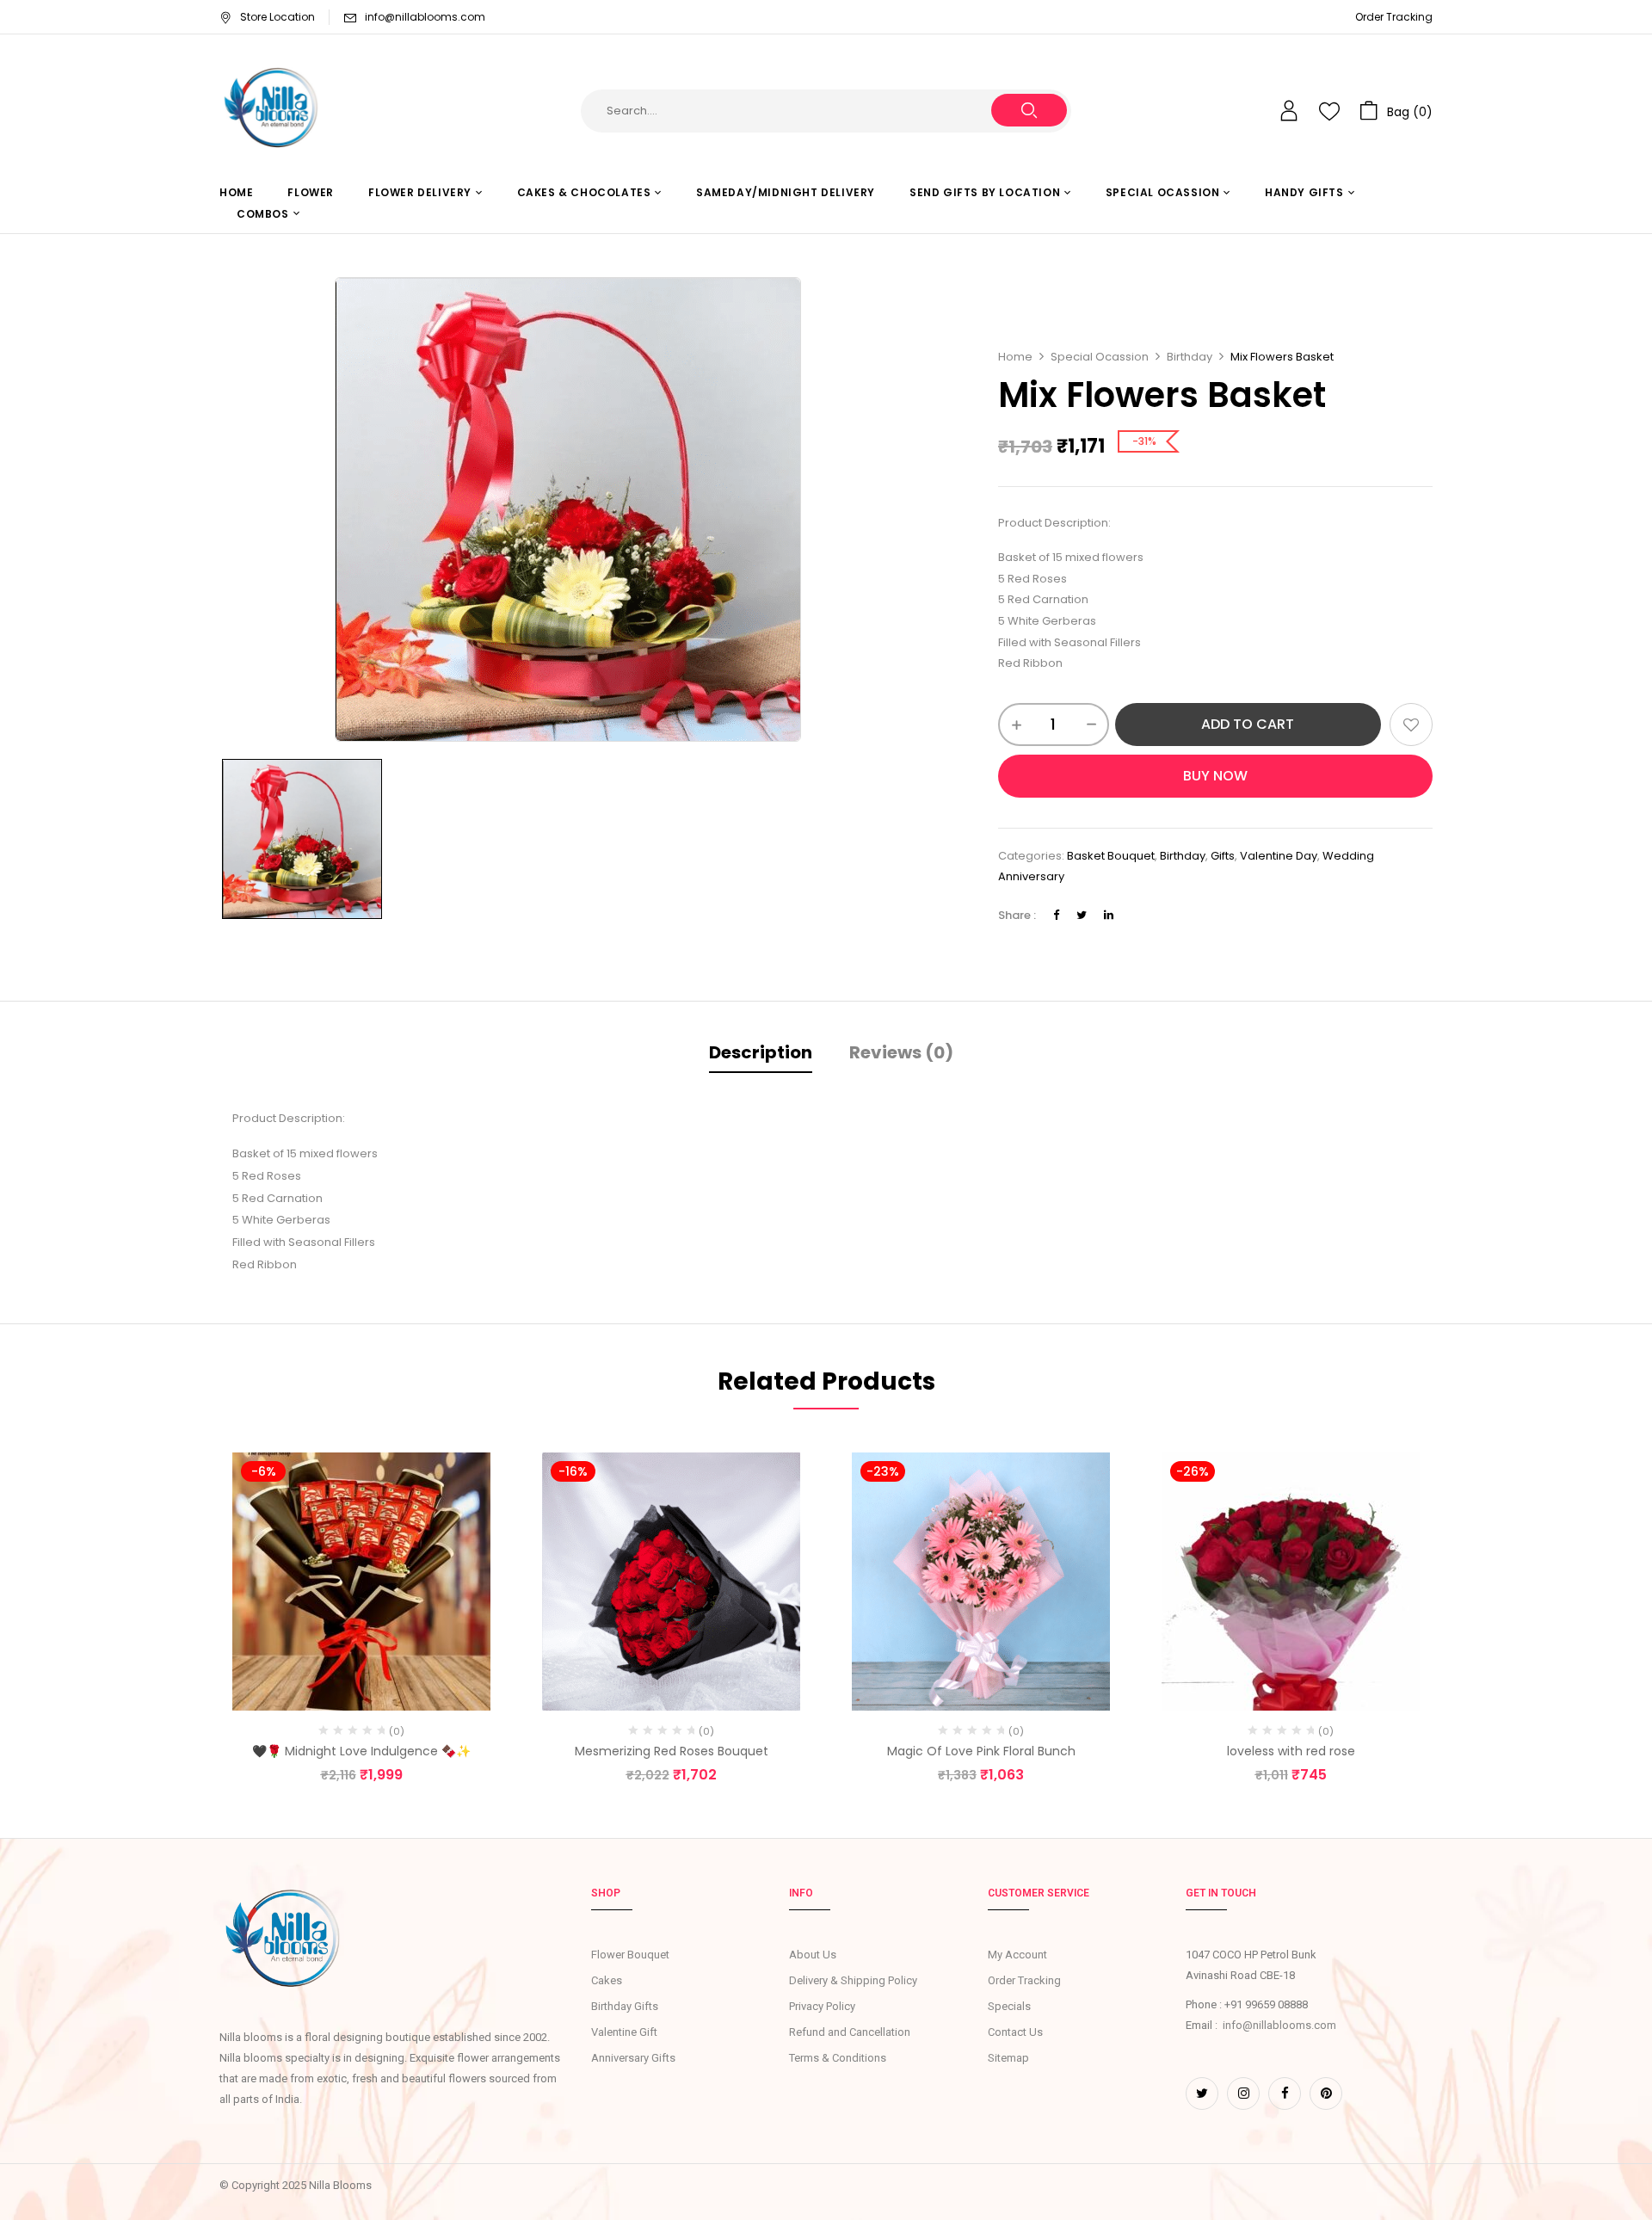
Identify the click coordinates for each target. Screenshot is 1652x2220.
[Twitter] (1082, 915)
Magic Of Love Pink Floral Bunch (981, 1751)
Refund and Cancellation (850, 2032)
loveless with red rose (1291, 1751)
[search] (1029, 110)
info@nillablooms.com (425, 17)
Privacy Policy (822, 2006)
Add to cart (1248, 724)
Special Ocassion (1100, 357)
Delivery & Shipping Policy (853, 1980)
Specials (1009, 2006)
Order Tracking (1394, 17)
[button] (1396, 111)
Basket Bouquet (1111, 856)
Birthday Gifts (625, 2006)
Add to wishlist (1411, 725)
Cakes (607, 1980)
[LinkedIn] (1109, 915)
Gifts (1223, 856)
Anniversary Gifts (633, 2058)
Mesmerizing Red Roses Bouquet (672, 1751)
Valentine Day (1279, 856)
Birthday (1190, 357)
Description (761, 1052)
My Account (1017, 1955)
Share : (1017, 915)
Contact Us (1015, 2032)
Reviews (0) (901, 1052)
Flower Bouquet (630, 1955)
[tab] (761, 1054)
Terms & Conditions (838, 2058)
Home (1015, 357)
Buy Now (1215, 776)
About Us (813, 1955)
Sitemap (1008, 2058)
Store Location (277, 17)
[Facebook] (1056, 915)
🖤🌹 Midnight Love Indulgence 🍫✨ (361, 1751)
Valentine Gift (624, 2032)
